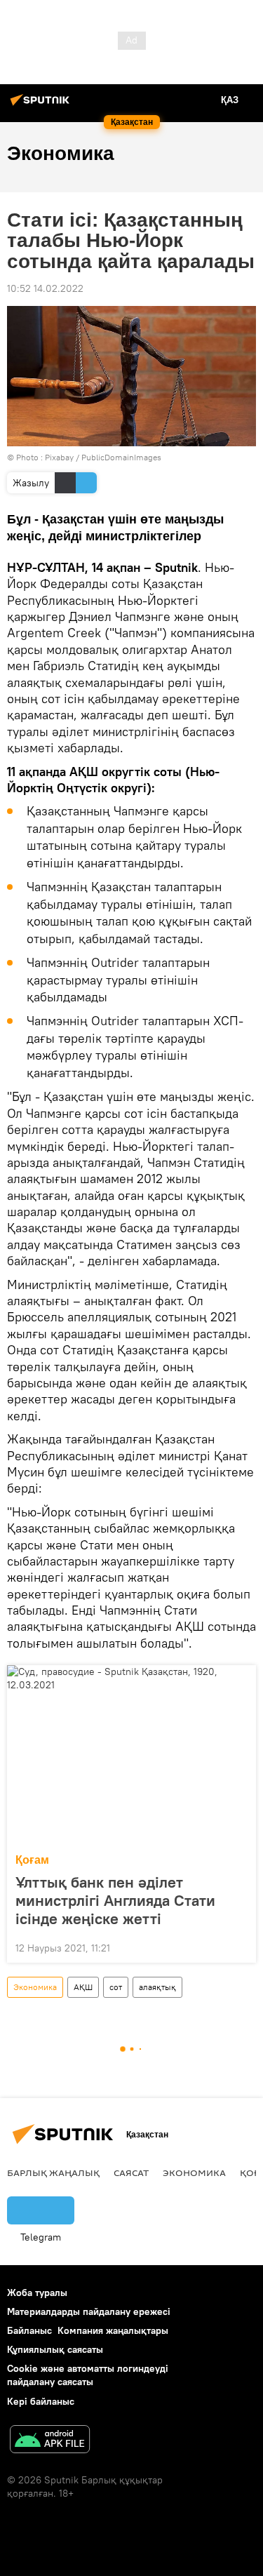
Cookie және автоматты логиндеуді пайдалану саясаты (88, 2375)
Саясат (131, 2173)
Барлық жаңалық (53, 2173)
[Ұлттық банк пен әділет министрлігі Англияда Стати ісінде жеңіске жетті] (131, 1755)
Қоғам (32, 1860)
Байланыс (29, 2330)
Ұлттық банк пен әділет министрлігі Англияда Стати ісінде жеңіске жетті (115, 1900)
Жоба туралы (37, 2293)
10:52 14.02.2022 (45, 288)
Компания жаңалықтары (113, 2330)
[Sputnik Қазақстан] (42, 105)
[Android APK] (50, 2441)
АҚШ (83, 1987)
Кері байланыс (41, 2401)
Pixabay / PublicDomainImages (103, 457)
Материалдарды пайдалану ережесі (89, 2311)
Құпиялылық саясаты (55, 2349)
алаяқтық (157, 1987)
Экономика (35, 1987)
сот (116, 1987)
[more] (240, 1947)
